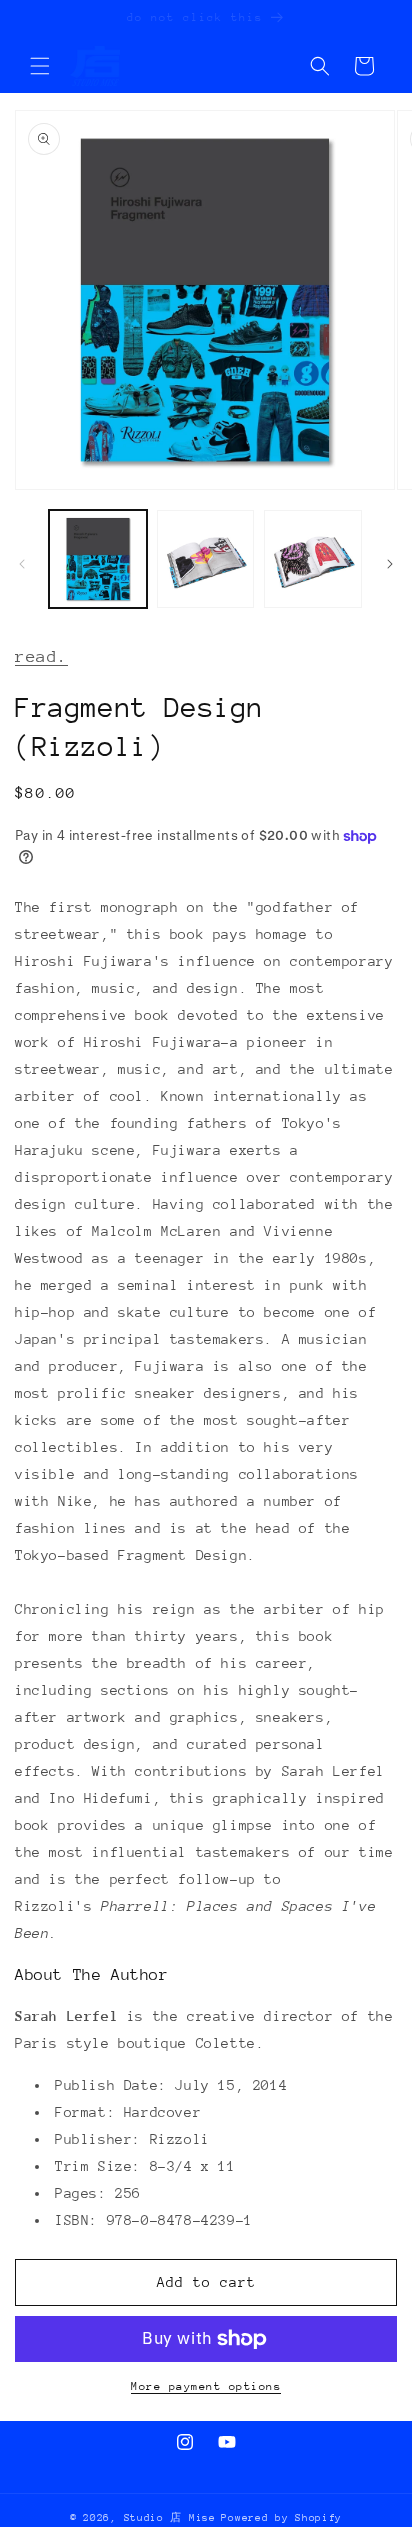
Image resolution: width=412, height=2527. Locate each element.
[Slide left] (22, 564)
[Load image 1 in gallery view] (98, 559)
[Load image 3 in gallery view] (313, 559)
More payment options (206, 2386)
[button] (40, 66)
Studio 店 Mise (170, 2518)
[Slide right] (390, 564)
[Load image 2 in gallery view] (206, 559)
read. (41, 656)
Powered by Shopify (281, 2518)
